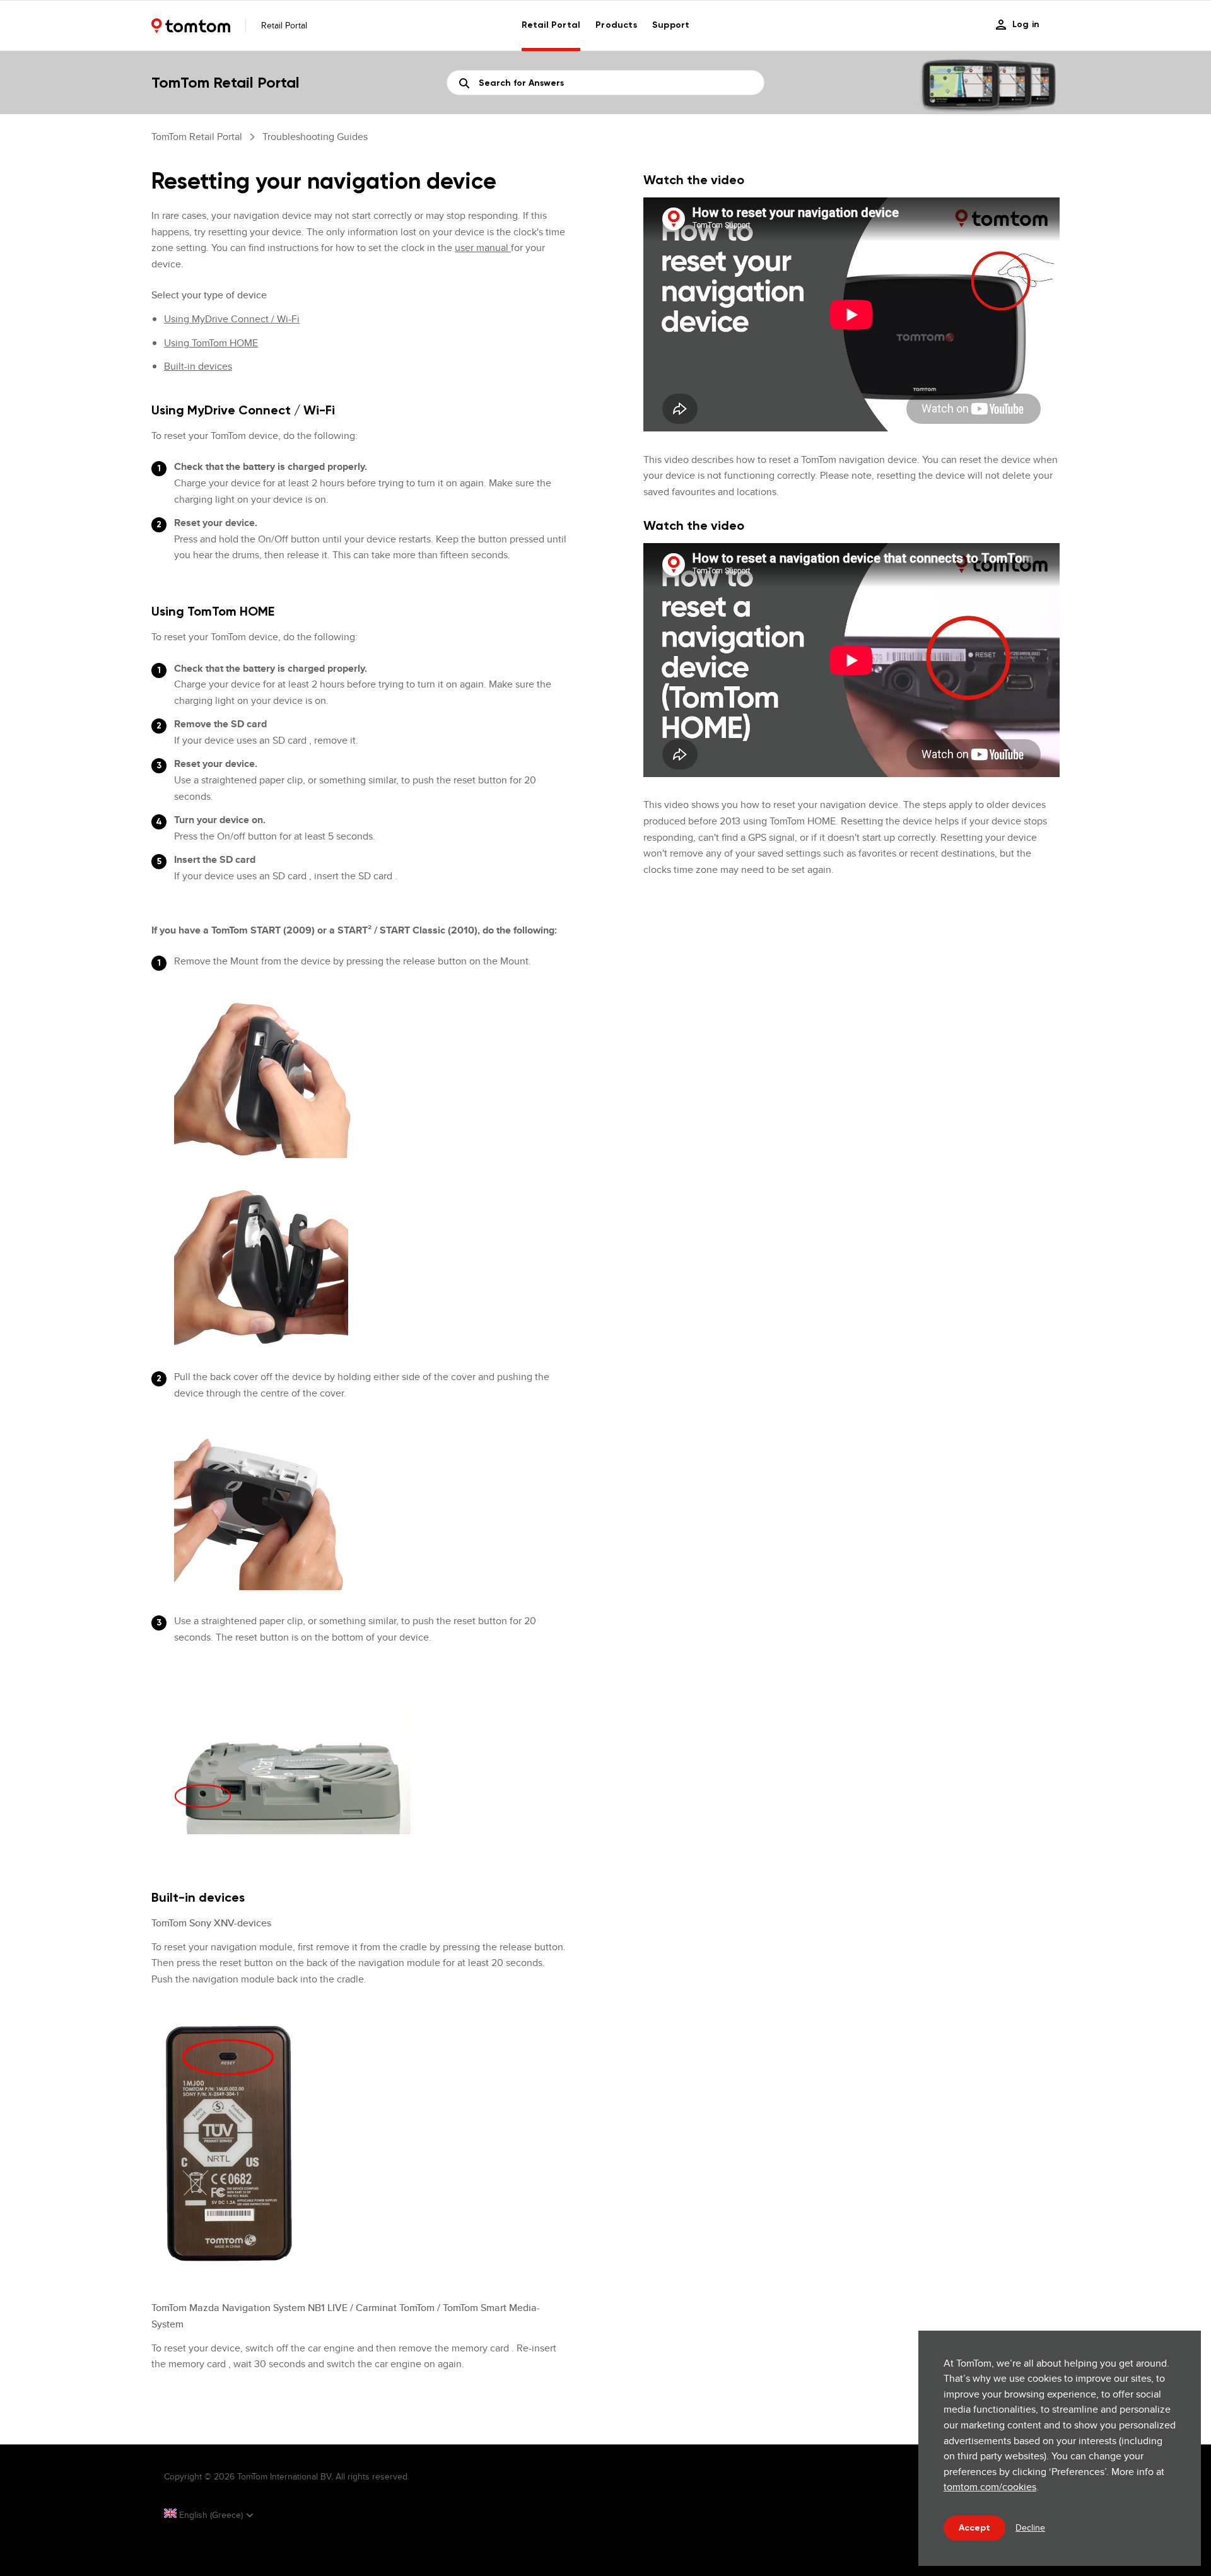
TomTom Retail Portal (197, 137)
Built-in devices (198, 366)
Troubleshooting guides (315, 137)
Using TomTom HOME (211, 343)
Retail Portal (551, 25)
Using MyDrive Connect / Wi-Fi (232, 319)
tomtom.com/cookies (990, 2487)
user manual (483, 248)
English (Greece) (211, 2515)
